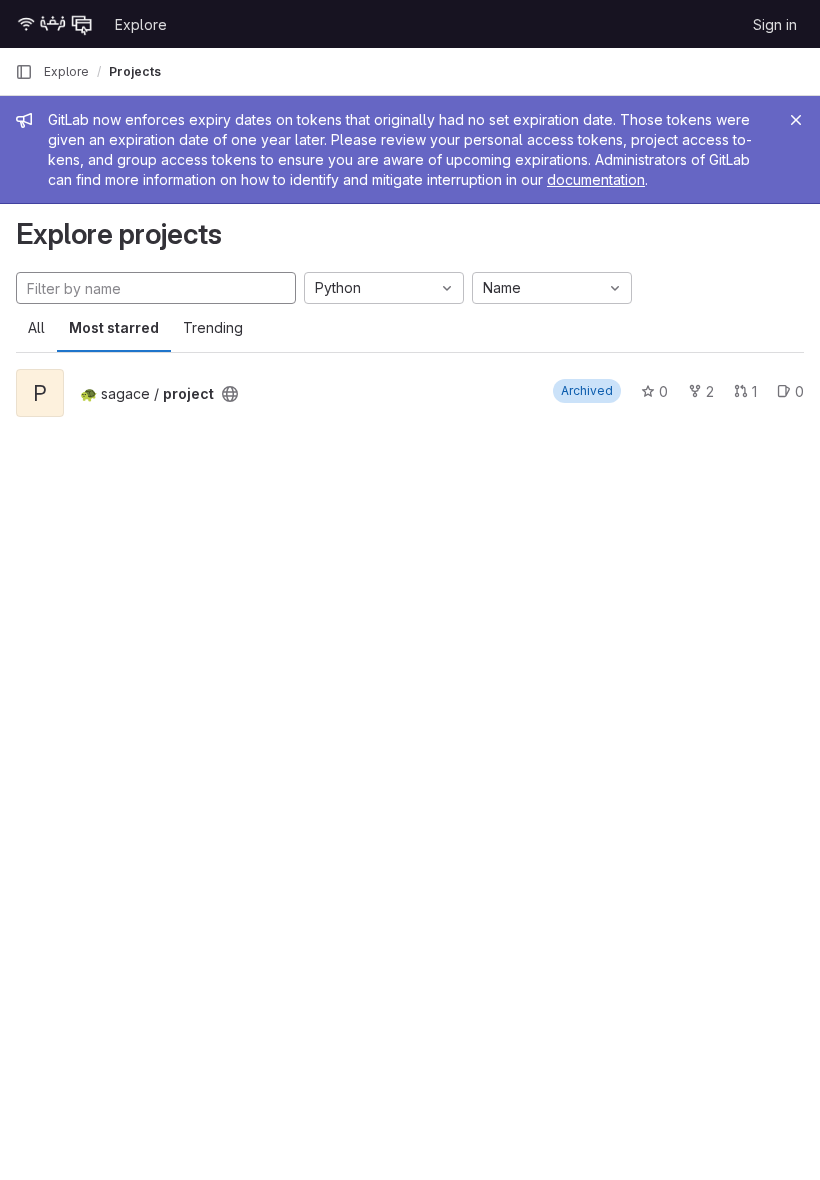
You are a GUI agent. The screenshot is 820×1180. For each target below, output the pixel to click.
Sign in (775, 24)
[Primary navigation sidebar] (24, 72)
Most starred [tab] (114, 327)
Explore (141, 24)
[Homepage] (55, 24)
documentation (596, 179)
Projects (135, 71)
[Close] (796, 120)
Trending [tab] (213, 327)
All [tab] (36, 327)
